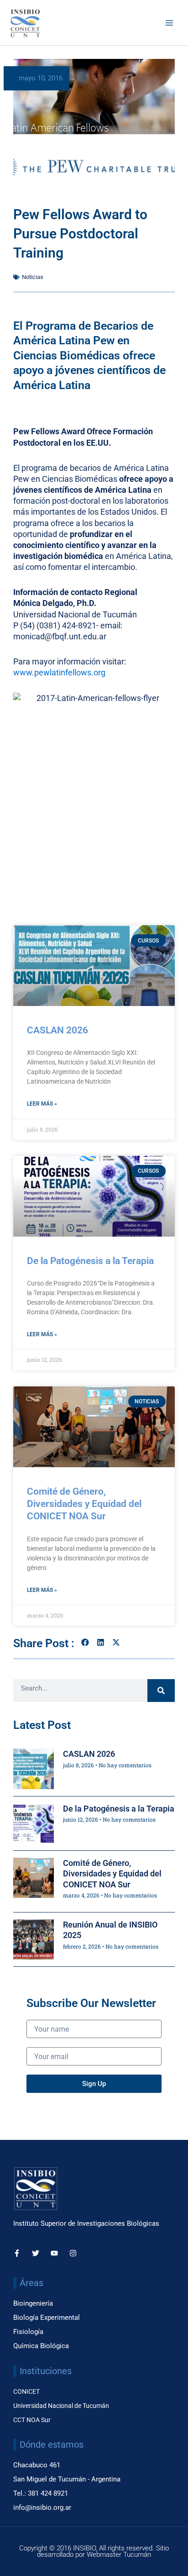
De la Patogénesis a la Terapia (90, 1261)
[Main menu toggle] (169, 23)
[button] (85, 1642)
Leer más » (42, 1104)
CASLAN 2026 (57, 1030)
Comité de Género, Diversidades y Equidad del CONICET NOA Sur (84, 1504)
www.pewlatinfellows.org (59, 672)
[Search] (161, 1691)
